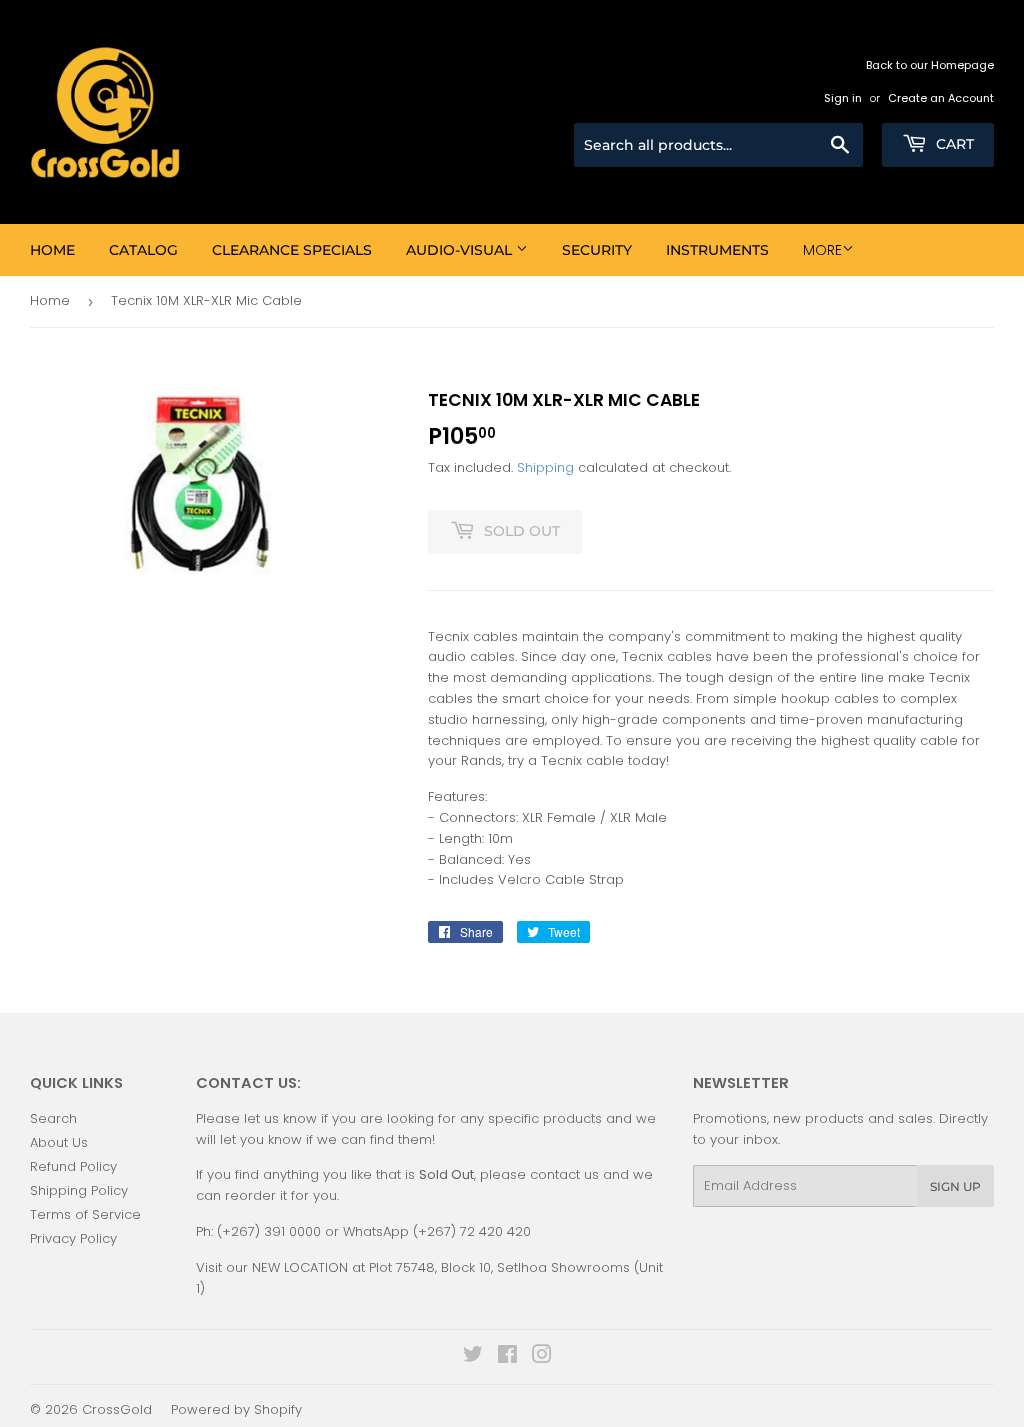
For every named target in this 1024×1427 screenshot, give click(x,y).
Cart (953, 144)
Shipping (545, 467)
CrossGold (117, 1409)
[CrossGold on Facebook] (507, 1357)
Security (597, 250)
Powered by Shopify (236, 1409)
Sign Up (955, 1186)
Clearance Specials (292, 250)
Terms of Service (85, 1214)
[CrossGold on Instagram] (542, 1357)
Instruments (717, 250)
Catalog (143, 250)
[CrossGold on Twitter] (473, 1357)
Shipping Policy (79, 1190)
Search (53, 1118)
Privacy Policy (73, 1238)
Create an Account (941, 98)
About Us (59, 1142)
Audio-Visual (461, 250)
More (822, 250)
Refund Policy (73, 1166)
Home (52, 250)
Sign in (843, 98)
